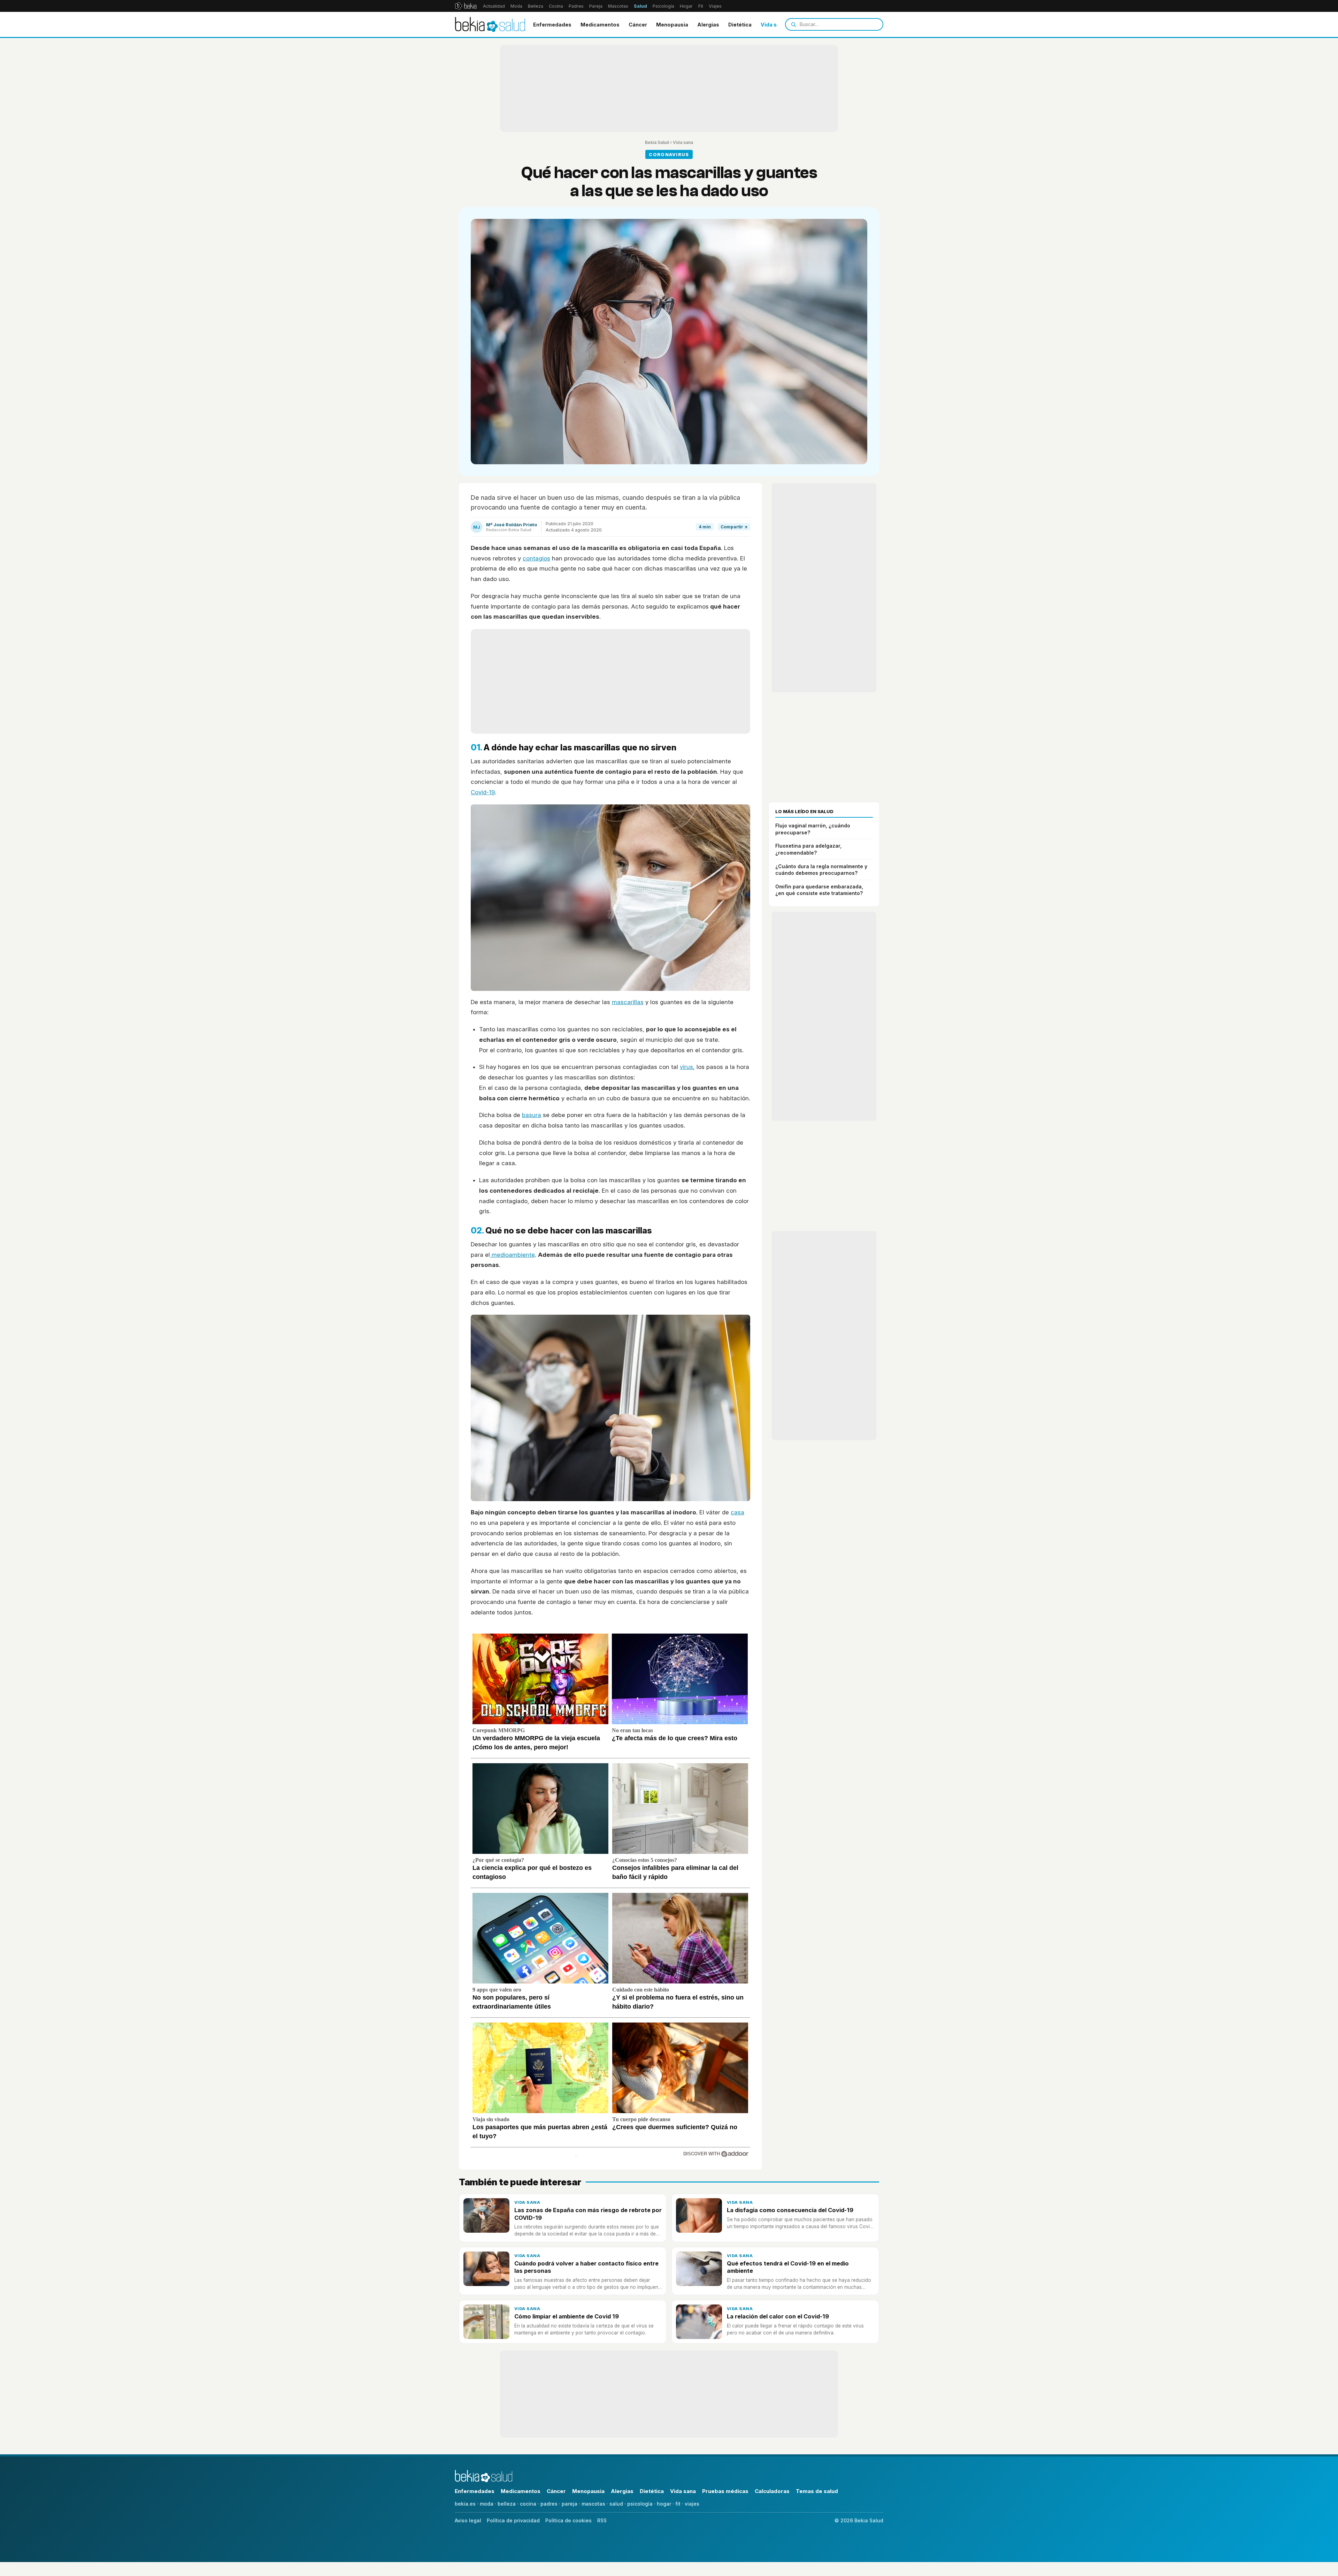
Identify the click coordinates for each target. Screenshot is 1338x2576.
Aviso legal (468, 2520)
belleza (507, 2504)
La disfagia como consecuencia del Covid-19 (790, 2210)
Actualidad (494, 6)
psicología (640, 2504)
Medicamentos (600, 25)
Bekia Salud (657, 142)
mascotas (593, 2504)
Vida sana (773, 25)
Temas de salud (817, 2491)
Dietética (740, 25)
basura (532, 1115)
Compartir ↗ (734, 527)
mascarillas (628, 1002)
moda (487, 2504)
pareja (570, 2504)
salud (616, 2504)
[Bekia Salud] (490, 24)
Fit (701, 6)
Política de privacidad (513, 2520)
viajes (692, 2504)
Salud (640, 6)
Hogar (686, 6)
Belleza (536, 6)
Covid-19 (483, 792)
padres (549, 2504)
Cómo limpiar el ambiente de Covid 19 (567, 2316)
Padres (576, 6)
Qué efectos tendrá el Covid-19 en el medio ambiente (788, 2267)
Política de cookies (568, 2520)
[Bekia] (466, 6)
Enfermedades (552, 25)
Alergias (708, 25)
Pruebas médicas (725, 2491)
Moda (516, 6)
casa (737, 1512)
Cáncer (638, 25)
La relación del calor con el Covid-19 (778, 2316)
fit (678, 2504)
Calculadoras (772, 2491)
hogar (664, 2504)
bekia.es (465, 2504)
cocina (528, 2504)
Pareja (596, 6)
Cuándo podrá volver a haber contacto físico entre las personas (586, 2267)
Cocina (556, 6)
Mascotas (618, 6)
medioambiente (512, 1255)
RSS (602, 2520)
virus (686, 1067)
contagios (536, 558)
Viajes (715, 6)
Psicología (663, 6)
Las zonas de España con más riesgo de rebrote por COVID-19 (588, 2214)
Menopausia (672, 25)
